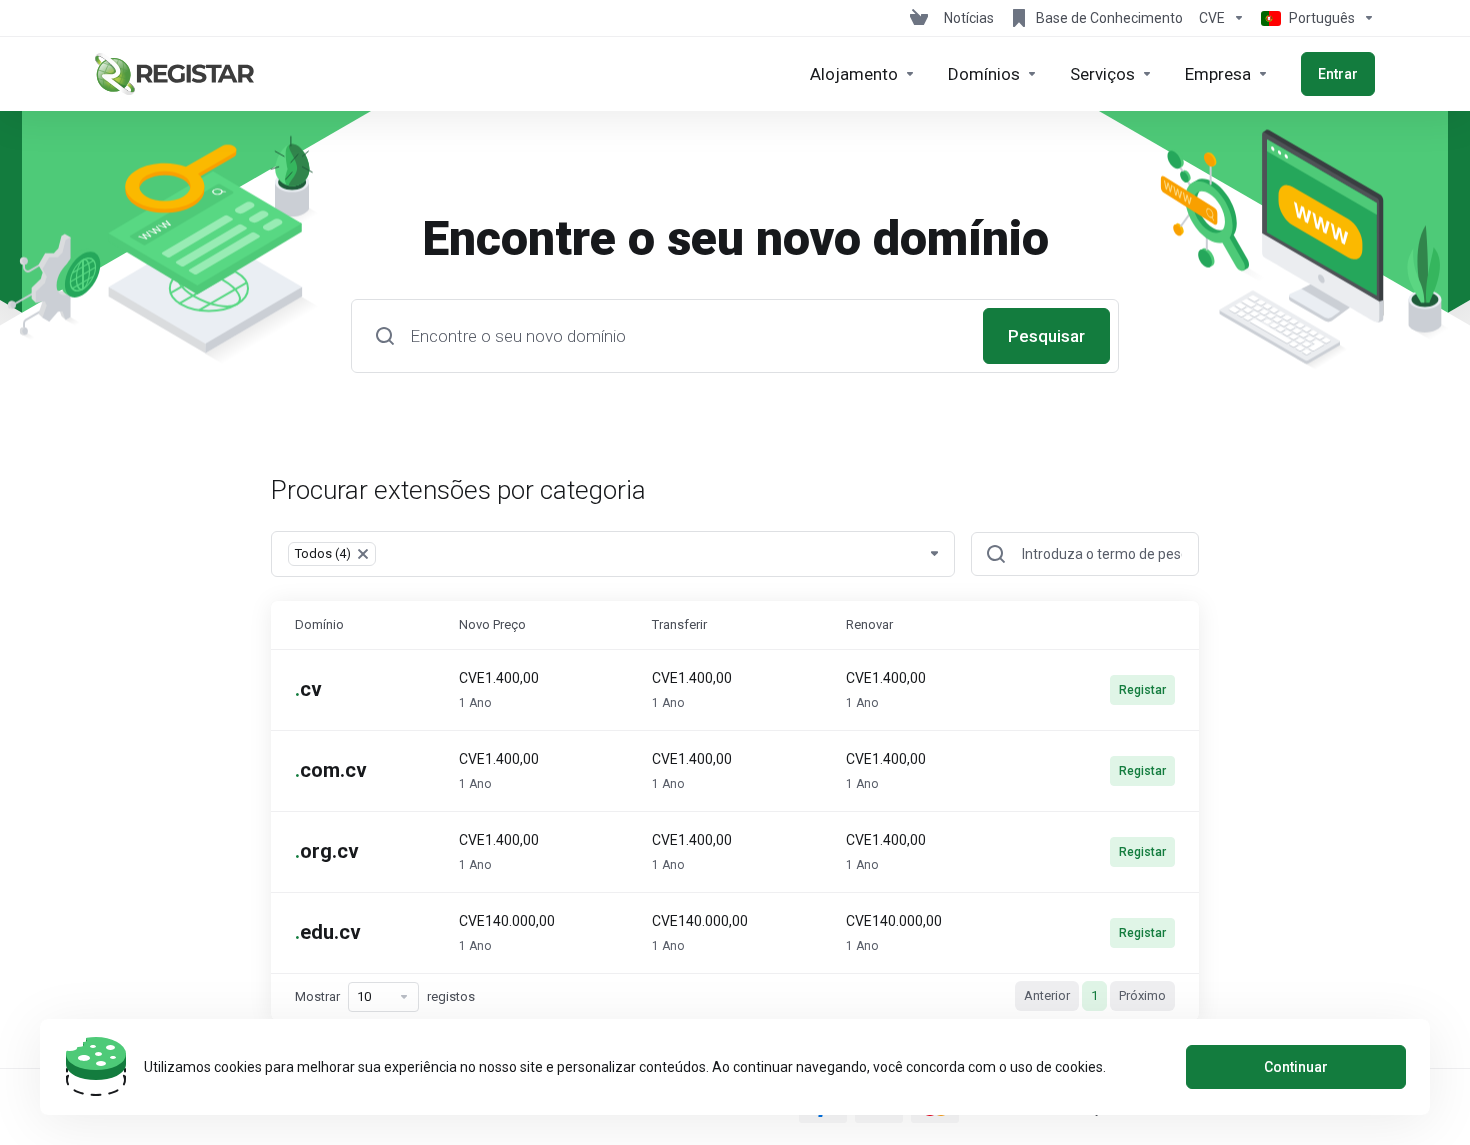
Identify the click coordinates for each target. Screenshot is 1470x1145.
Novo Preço (492, 624)
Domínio (319, 624)
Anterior (1047, 995)
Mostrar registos (385, 996)
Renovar (869, 624)
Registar (1142, 690)
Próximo (1142, 995)
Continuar (1296, 1067)
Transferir (679, 624)
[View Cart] (919, 18)
